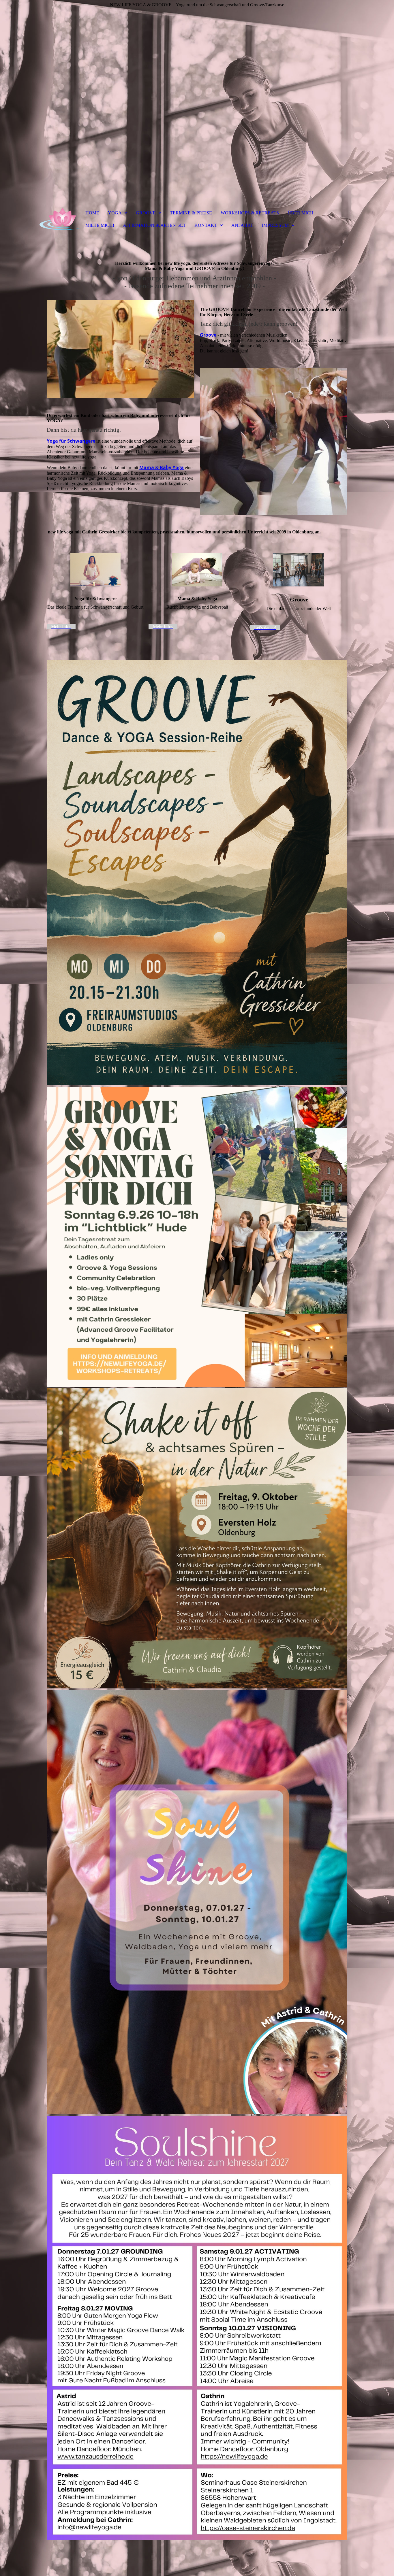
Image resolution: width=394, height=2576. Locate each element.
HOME (92, 213)
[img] (197, 101)
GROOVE (146, 213)
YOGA (115, 213)
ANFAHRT (242, 225)
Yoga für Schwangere (71, 441)
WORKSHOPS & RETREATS (250, 213)
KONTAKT (206, 225)
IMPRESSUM (275, 225)
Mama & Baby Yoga (162, 467)
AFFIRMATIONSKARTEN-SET (154, 225)
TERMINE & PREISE (191, 213)
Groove (208, 335)
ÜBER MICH (301, 213)
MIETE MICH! (100, 225)
